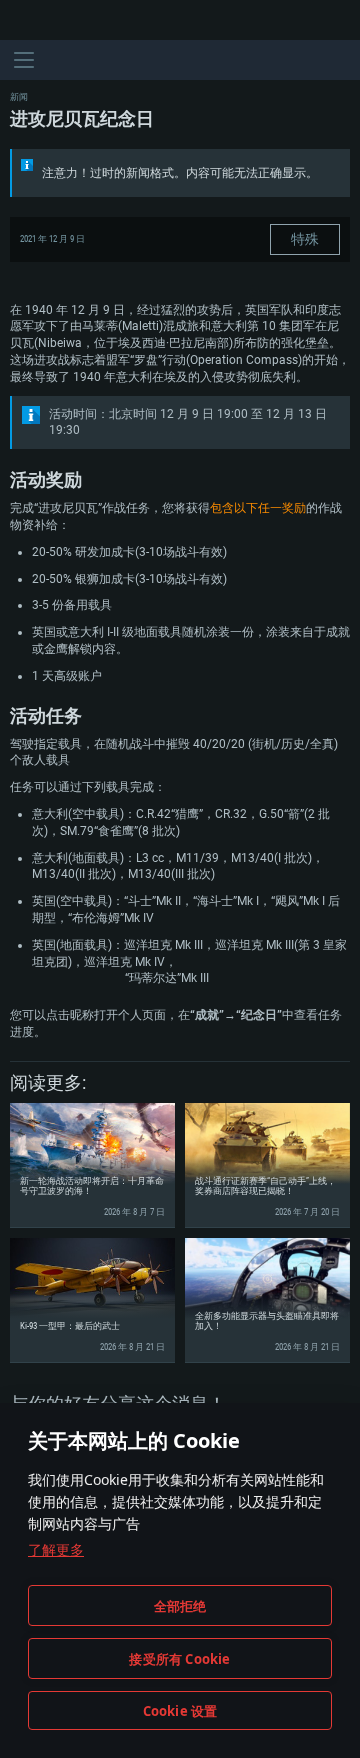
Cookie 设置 (180, 1711)
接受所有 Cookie (179, 1659)
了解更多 (56, 1549)
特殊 (305, 239)
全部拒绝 (180, 1606)
